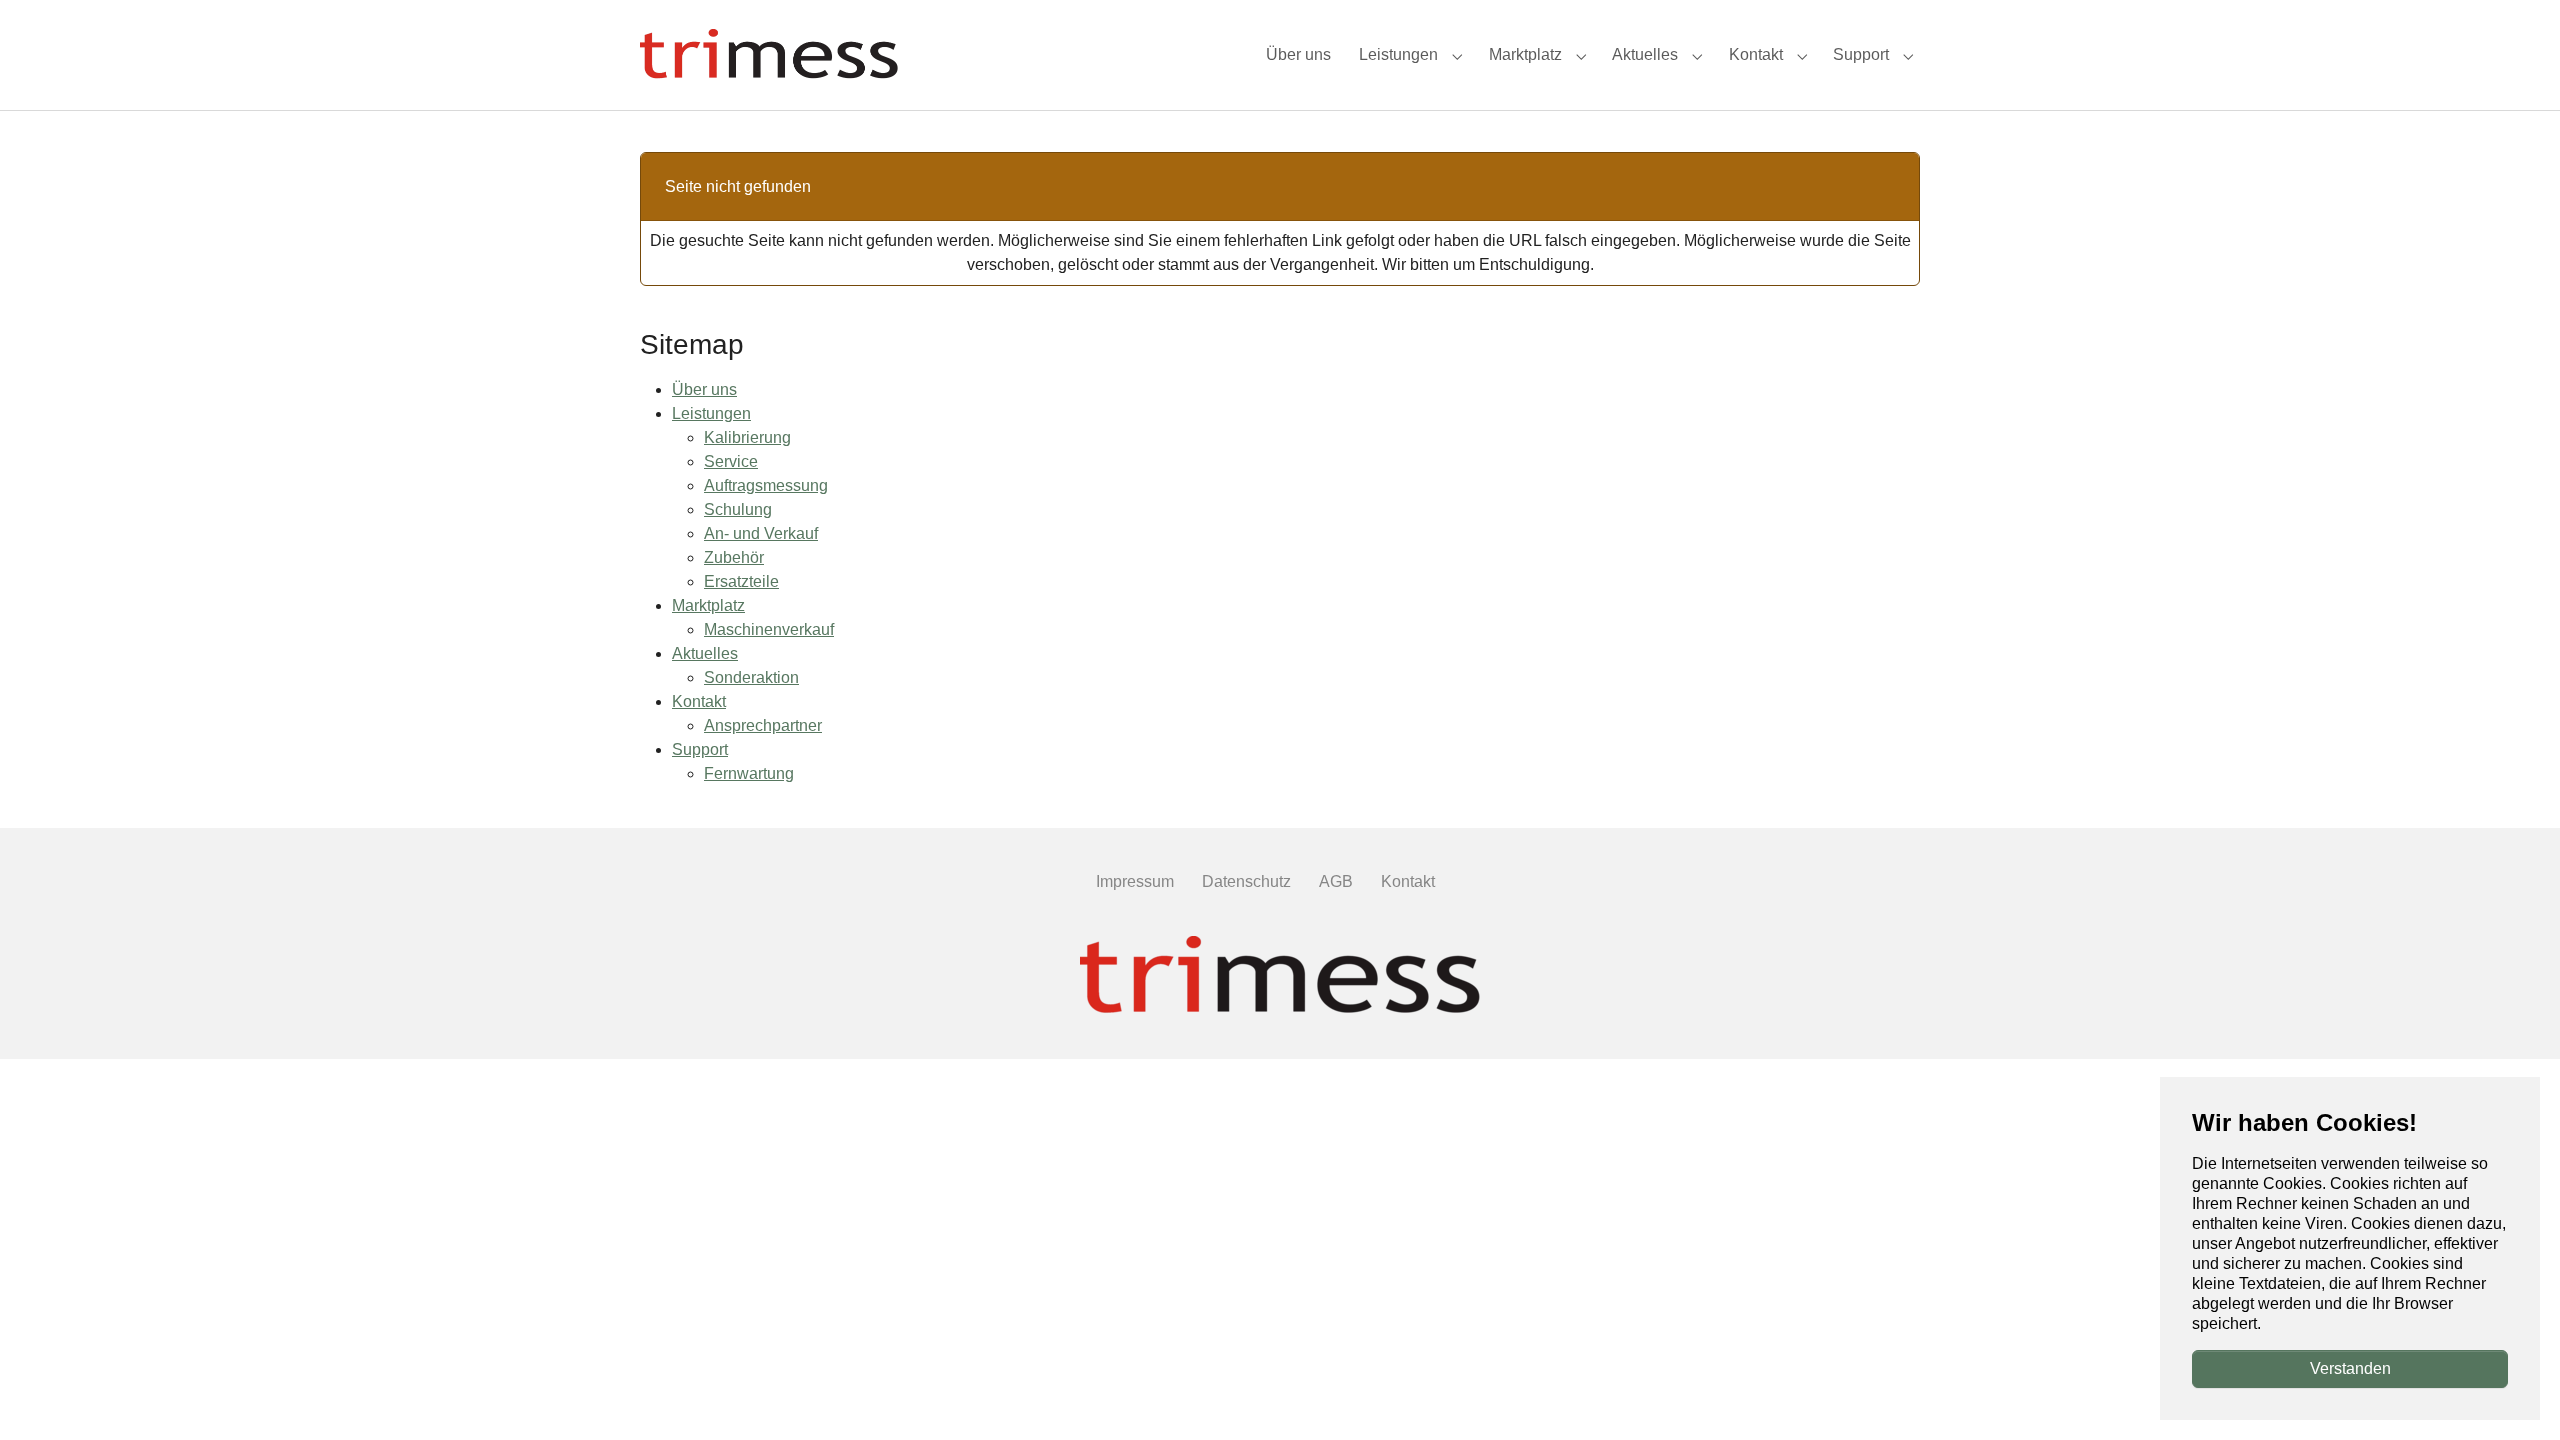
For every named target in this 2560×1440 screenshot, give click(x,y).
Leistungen (711, 413)
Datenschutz (1246, 881)
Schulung (738, 509)
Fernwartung (749, 773)
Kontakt (699, 701)
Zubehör (734, 557)
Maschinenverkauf (769, 629)
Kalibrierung (747, 437)
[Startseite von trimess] (769, 54)
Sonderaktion (751, 677)
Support (700, 749)
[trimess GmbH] (1280, 976)
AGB (1336, 881)
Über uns (704, 389)
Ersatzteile (741, 581)
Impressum (1135, 881)
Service (731, 461)
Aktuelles (705, 653)
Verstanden (2350, 1368)
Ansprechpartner (763, 725)
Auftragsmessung (766, 485)
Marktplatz (708, 605)
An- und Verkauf (761, 533)
